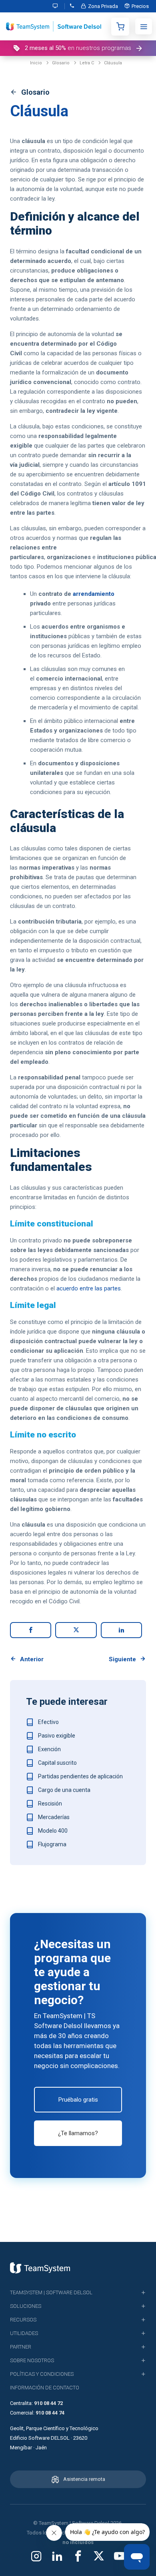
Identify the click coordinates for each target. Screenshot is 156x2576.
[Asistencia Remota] (57, 6)
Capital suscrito (57, 1763)
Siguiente (122, 1659)
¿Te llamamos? (78, 2133)
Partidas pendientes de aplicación (80, 1776)
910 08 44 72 (48, 2403)
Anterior (32, 1659)
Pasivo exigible (57, 1736)
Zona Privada (103, 6)
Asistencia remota (84, 2479)
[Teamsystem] (40, 2268)
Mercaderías (54, 1817)
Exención (49, 1749)
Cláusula (113, 63)
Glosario (61, 63)
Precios (140, 6)
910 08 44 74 (50, 2413)
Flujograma (52, 1844)
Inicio (36, 63)
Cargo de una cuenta (64, 1790)
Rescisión (50, 1804)
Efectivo (48, 1722)
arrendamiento (94, 594)
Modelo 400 (53, 1831)
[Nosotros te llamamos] (72, 6)
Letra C (87, 63)
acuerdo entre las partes (89, 1288)
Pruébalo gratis (78, 2100)
